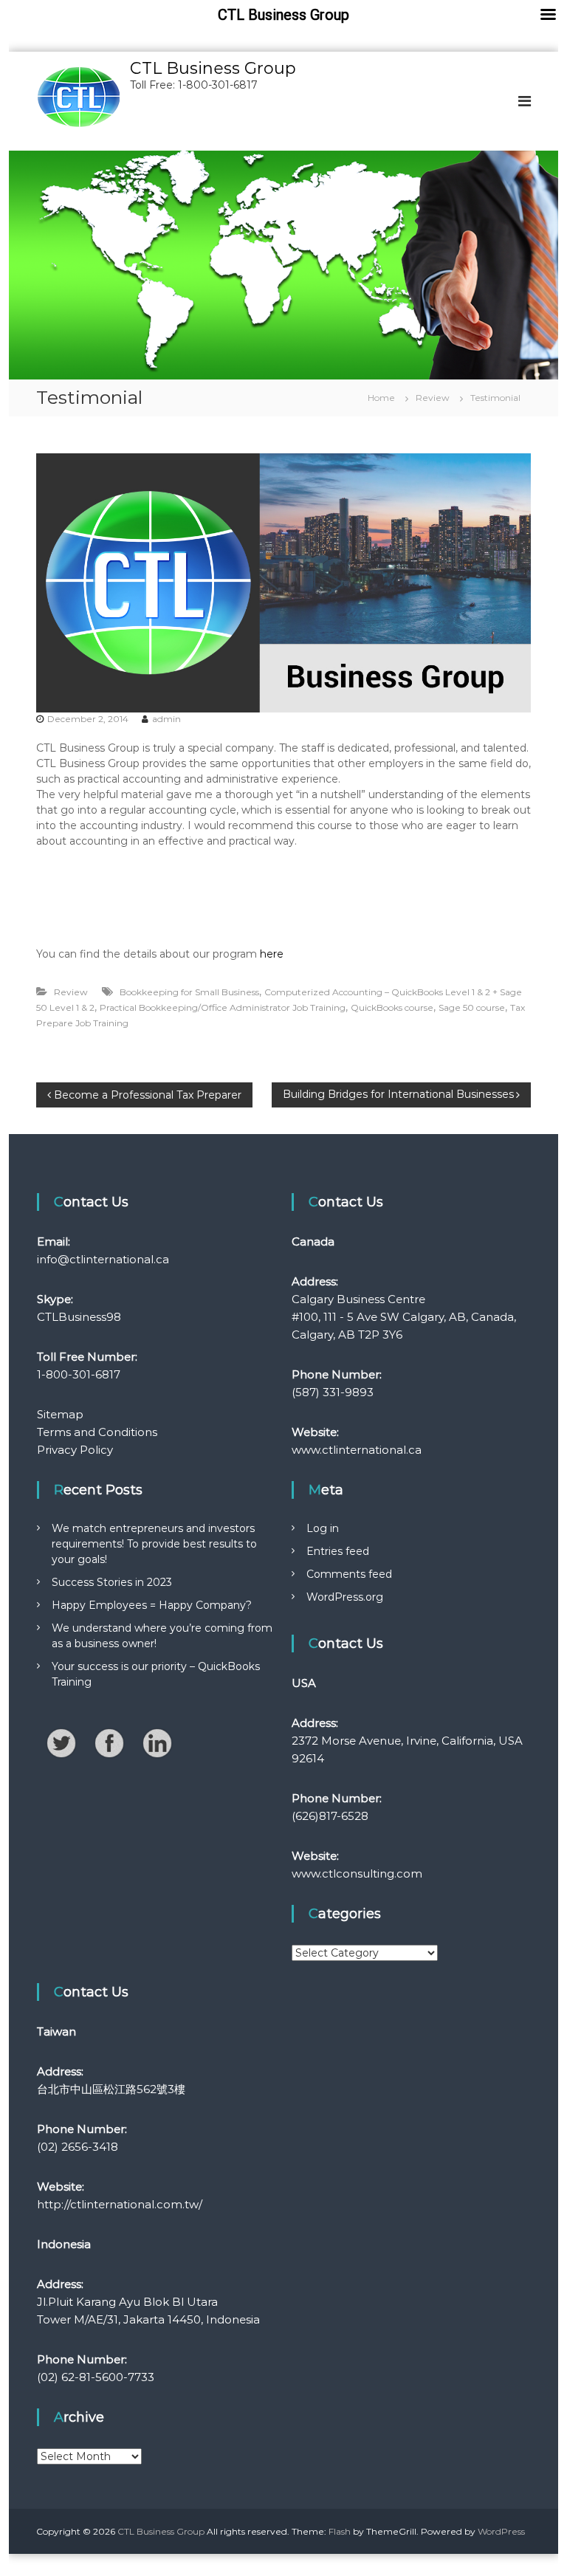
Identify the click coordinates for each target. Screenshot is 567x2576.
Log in (323, 1528)
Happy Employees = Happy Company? (152, 1605)
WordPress (501, 2531)
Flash (340, 2531)
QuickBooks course (392, 1007)
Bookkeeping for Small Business (189, 992)
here (272, 954)
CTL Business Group (213, 68)
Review (433, 398)
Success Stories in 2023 (112, 1582)
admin (166, 719)
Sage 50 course (472, 1007)
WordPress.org (345, 1597)
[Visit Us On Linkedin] (157, 1742)
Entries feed (338, 1551)
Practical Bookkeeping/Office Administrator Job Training (223, 1007)
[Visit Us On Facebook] (109, 1742)
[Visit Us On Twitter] (61, 1742)
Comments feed (349, 1574)
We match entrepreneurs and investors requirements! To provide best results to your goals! (154, 1544)
